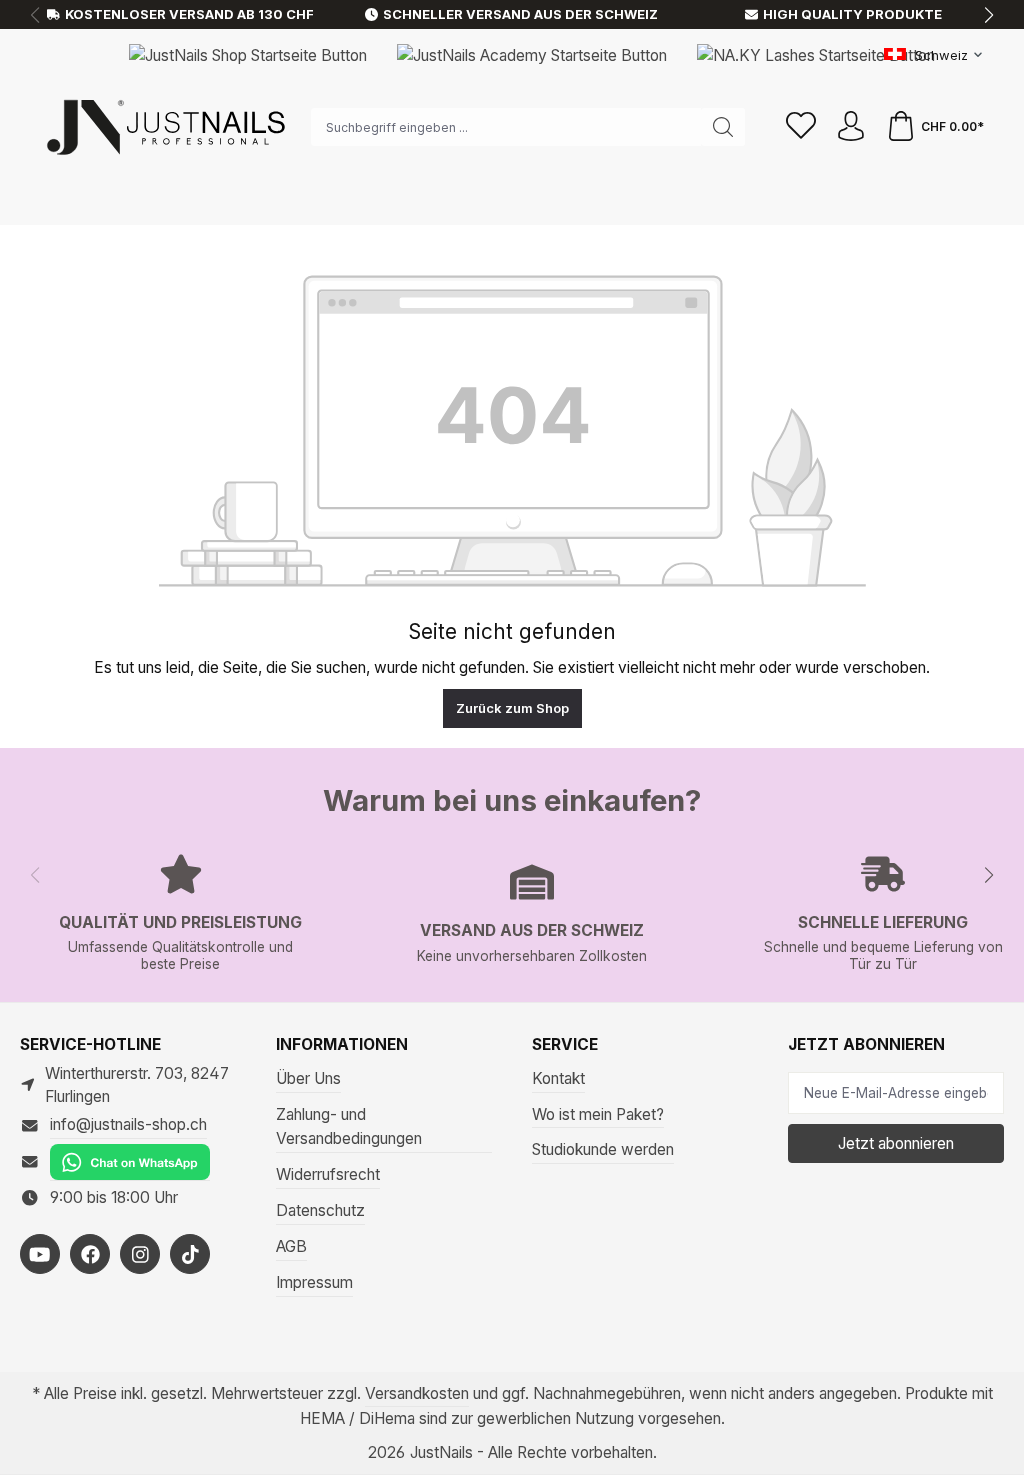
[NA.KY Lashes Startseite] (816, 54)
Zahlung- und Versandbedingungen (349, 1127)
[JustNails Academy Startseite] (532, 54)
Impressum (314, 1282)
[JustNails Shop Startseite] (248, 54)
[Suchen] (723, 127)
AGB (291, 1246)
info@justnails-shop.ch (128, 1124)
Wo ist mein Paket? (598, 1114)
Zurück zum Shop (512, 708)
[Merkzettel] (801, 127)
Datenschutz (320, 1210)
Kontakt (558, 1078)
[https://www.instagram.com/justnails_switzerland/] (140, 1254)
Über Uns (308, 1078)
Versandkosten (417, 1393)
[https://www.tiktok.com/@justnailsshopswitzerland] (190, 1254)
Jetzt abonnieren (896, 1143)
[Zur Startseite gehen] (165, 127)
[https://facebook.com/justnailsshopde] (90, 1254)
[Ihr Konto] (851, 127)
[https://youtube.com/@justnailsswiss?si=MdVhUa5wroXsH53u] (40, 1254)
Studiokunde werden (603, 1149)
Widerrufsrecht (328, 1174)
